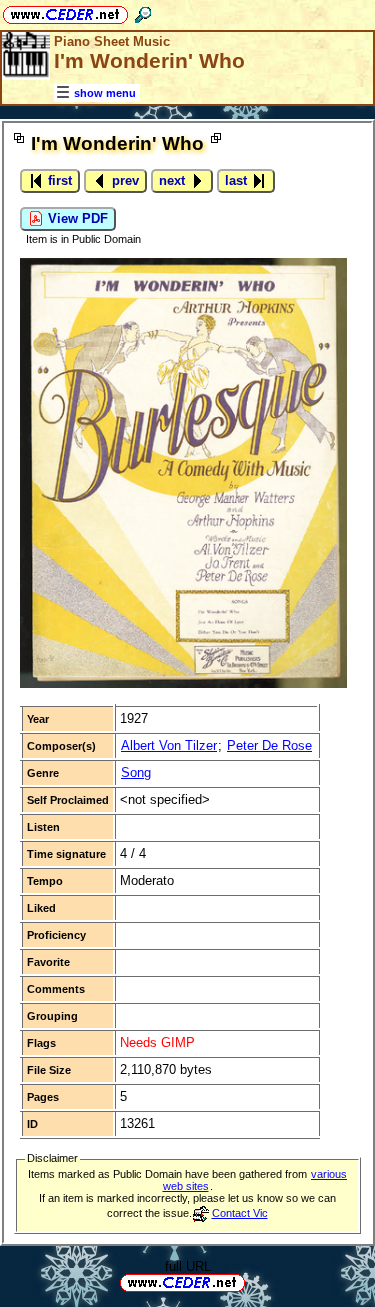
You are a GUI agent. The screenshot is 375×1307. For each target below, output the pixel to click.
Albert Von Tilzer (169, 745)
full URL (188, 1266)
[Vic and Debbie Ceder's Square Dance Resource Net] (65, 11)
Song (136, 772)
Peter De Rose (269, 745)
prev (123, 180)
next (174, 180)
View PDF (76, 218)
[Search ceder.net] (143, 11)
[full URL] (253, 1281)
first (58, 180)
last (238, 180)
